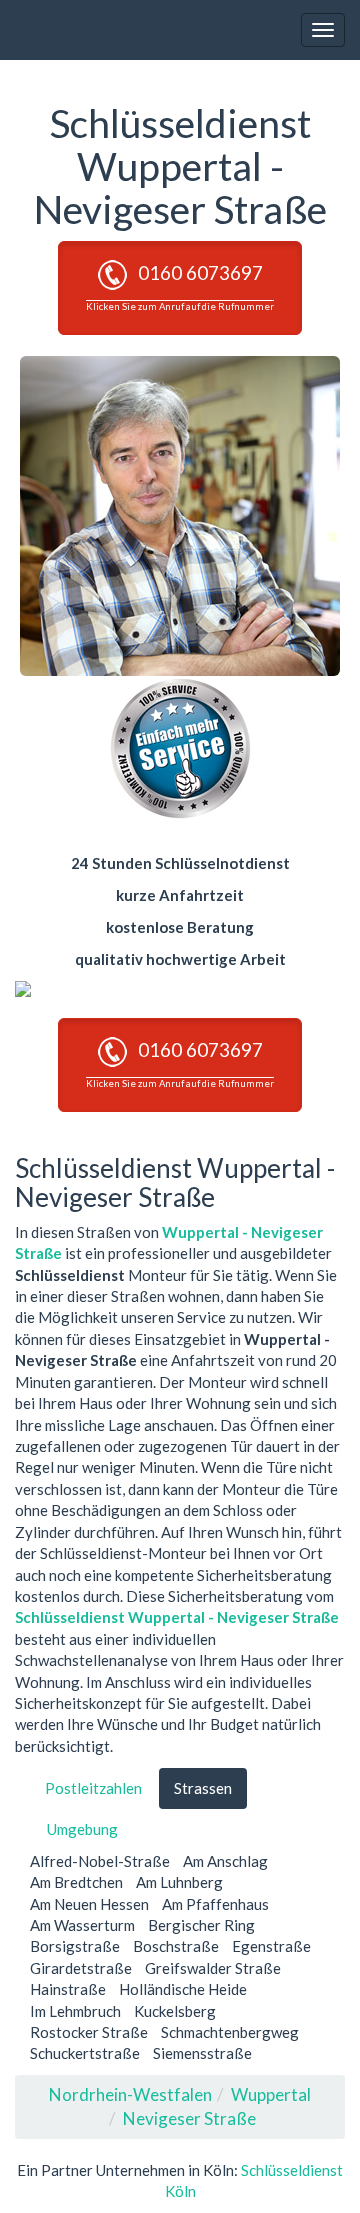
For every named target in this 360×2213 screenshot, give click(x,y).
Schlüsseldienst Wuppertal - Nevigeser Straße (177, 1617)
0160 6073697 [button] (180, 286)
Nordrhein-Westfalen (130, 2094)
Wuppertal (271, 2094)
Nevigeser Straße (189, 2118)
